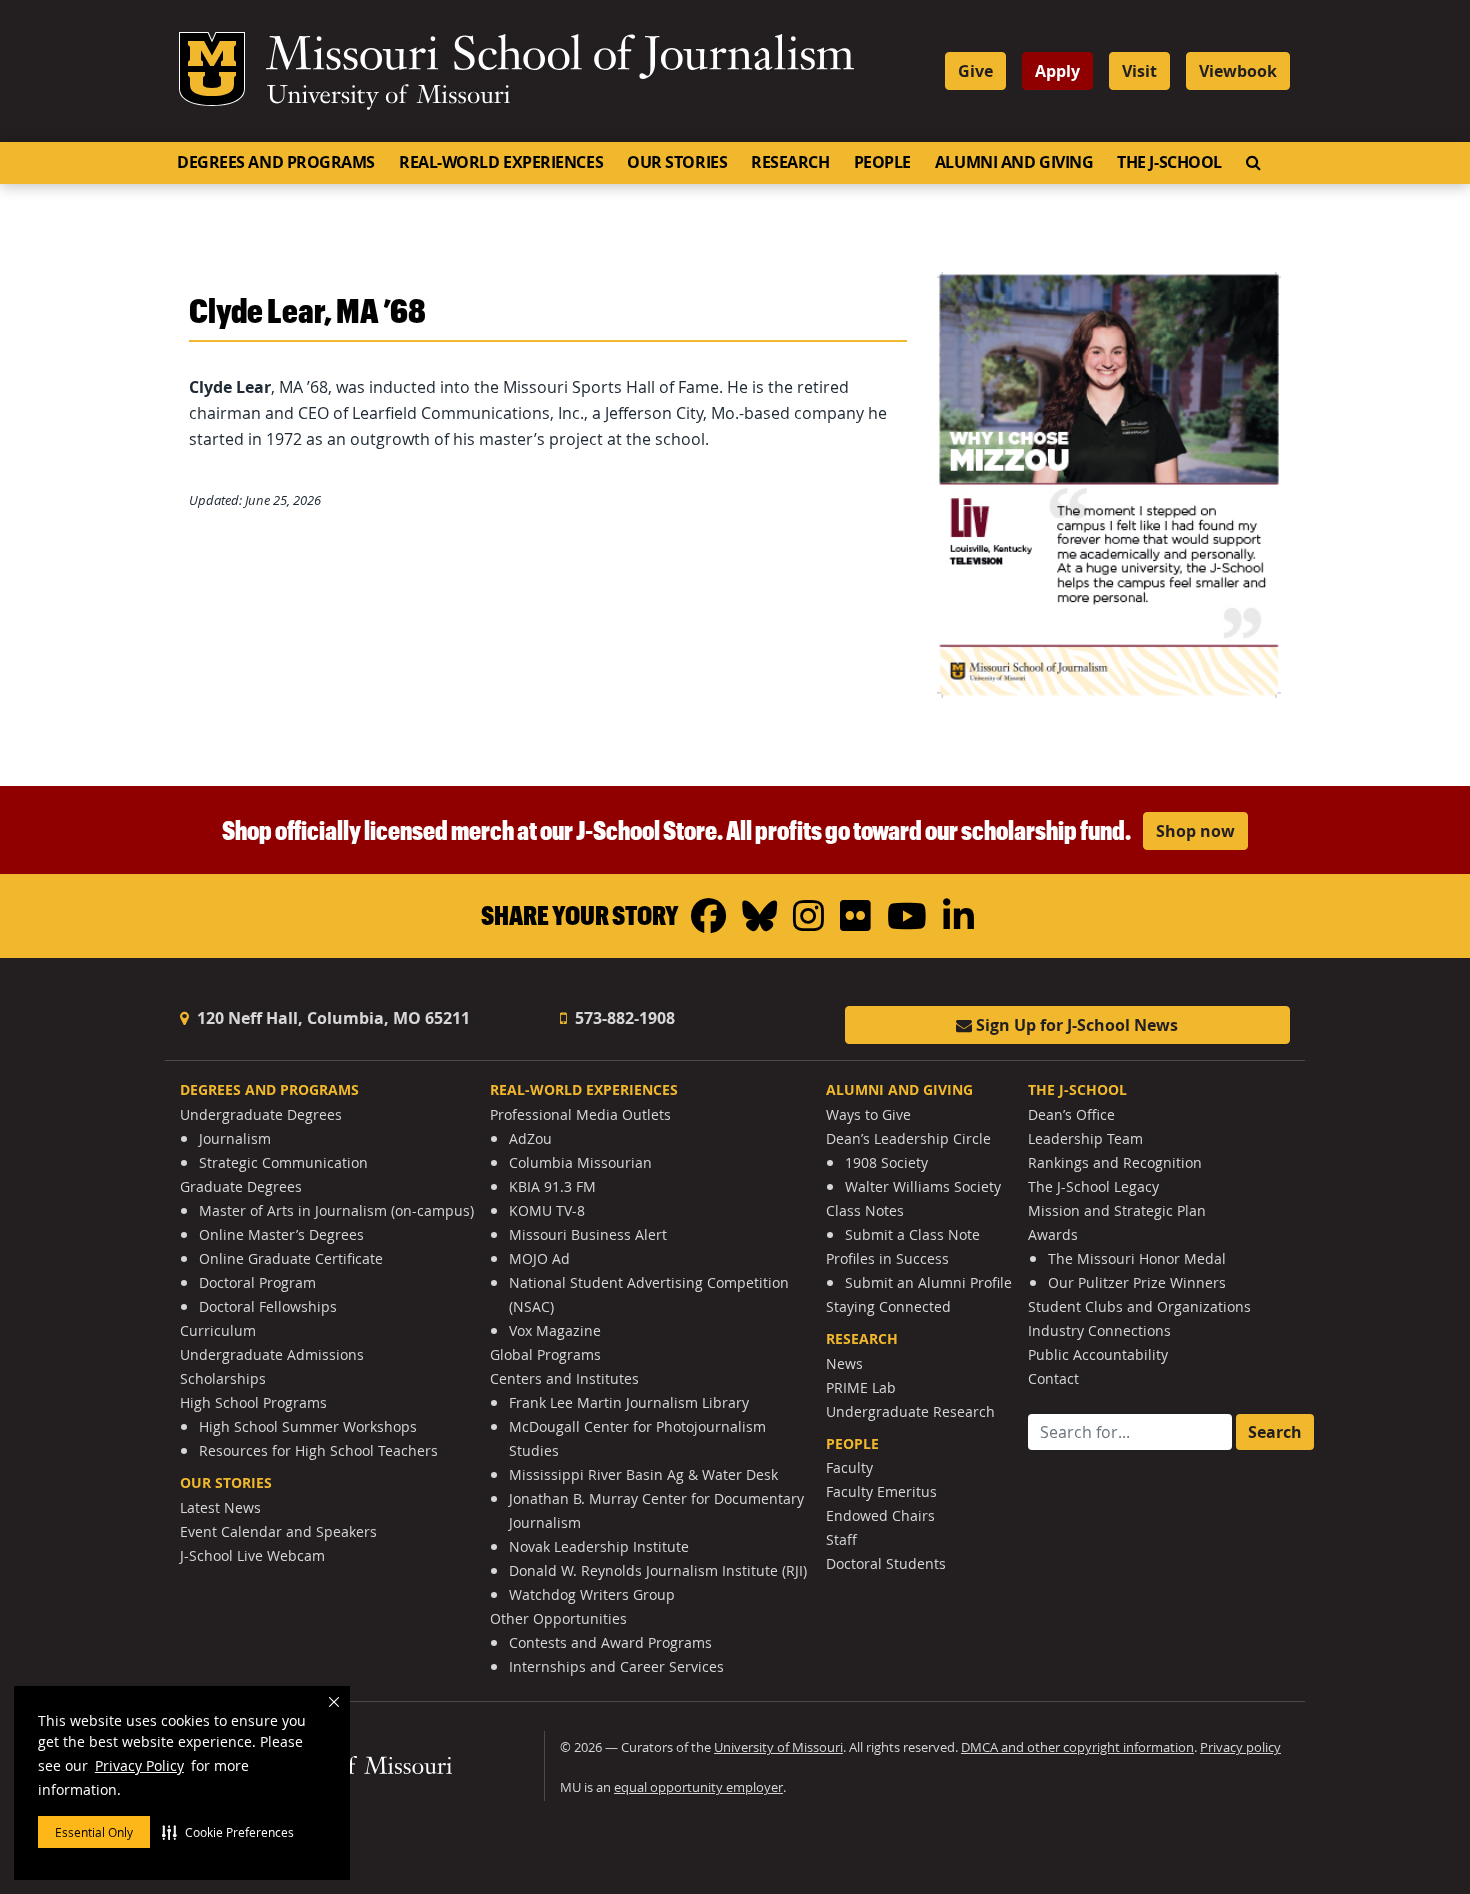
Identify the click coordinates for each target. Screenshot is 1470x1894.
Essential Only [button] (94, 1832)
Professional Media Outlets (580, 1114)
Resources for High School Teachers (318, 1450)
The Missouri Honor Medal (1137, 1258)
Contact (1053, 1378)
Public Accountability (1098, 1354)
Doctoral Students (886, 1563)
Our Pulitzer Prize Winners (1137, 1282)
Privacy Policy (139, 1765)
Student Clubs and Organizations (1139, 1306)
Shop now (1195, 831)
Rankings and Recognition (1115, 1162)
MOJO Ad (539, 1258)
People (882, 162)
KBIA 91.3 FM (552, 1186)
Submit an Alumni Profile (928, 1282)
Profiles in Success (887, 1258)
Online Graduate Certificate (291, 1258)
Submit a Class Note (912, 1234)
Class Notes (865, 1210)
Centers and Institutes (564, 1378)
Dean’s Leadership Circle (908, 1138)
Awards (1053, 1234)
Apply (1057, 71)
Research (790, 162)
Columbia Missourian (580, 1162)
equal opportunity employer (698, 1787)
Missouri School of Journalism (560, 58)
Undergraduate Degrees (261, 1114)
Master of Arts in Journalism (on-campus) (336, 1210)
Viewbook (1238, 71)
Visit (1139, 71)
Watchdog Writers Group (592, 1594)
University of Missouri (388, 97)
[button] (228, 1832)
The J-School (1169, 162)
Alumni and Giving (1014, 162)
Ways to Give (868, 1114)
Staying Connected (888, 1306)
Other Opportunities (558, 1618)
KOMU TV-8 (547, 1210)
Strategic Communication (283, 1162)
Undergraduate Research (910, 1411)
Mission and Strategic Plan (1117, 1210)
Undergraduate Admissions (272, 1354)
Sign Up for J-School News (1075, 1025)
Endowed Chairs (880, 1515)
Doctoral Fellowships (268, 1306)
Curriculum (218, 1330)
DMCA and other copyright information (1077, 1747)
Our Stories (677, 162)
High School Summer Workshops (308, 1426)
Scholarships (223, 1378)
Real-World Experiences (501, 162)
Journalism (235, 1138)
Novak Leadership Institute (599, 1546)
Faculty (849, 1467)
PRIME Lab (861, 1387)
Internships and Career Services (616, 1666)
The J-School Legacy (1093, 1186)
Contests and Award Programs (610, 1642)
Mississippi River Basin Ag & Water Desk (643, 1474)
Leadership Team (1085, 1138)
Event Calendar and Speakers (278, 1531)
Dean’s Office (1071, 1114)
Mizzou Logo (212, 69)
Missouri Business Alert (588, 1234)
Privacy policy (1240, 1747)
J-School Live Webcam (252, 1555)
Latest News (220, 1507)
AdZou (530, 1138)
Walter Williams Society (923, 1186)
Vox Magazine (555, 1330)
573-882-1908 (623, 1018)
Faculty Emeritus (881, 1491)
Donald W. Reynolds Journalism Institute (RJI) (658, 1570)
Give (975, 71)
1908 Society (886, 1162)
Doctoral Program (257, 1282)
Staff (841, 1539)
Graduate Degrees (241, 1186)
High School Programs (253, 1402)
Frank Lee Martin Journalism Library (629, 1402)
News (844, 1363)
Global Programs (545, 1354)
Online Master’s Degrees (281, 1234)
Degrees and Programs (276, 162)
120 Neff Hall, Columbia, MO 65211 (331, 1018)
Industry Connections (1099, 1330)
